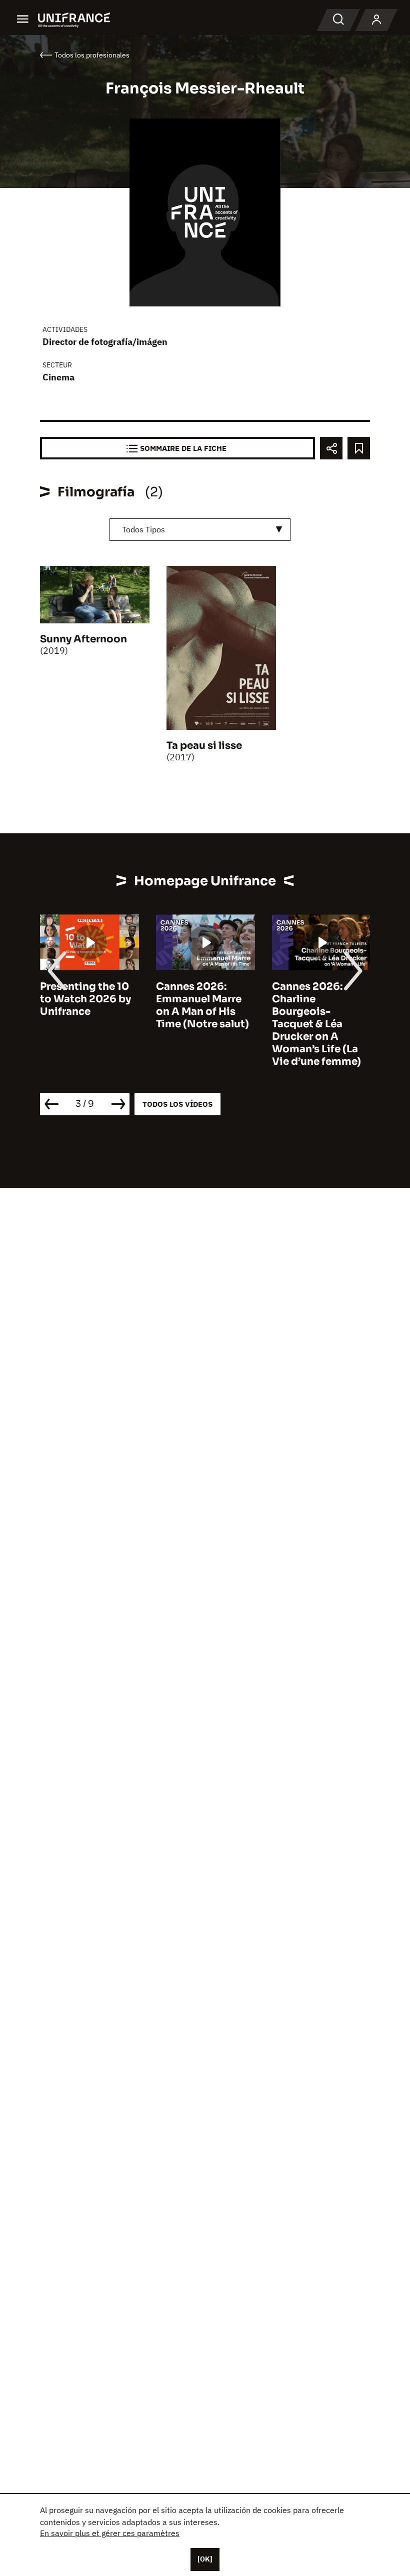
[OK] (205, 2559)
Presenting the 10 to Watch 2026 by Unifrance (85, 999)
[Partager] (331, 448)
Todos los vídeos (177, 1104)
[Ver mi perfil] (376, 20)
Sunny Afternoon (83, 639)
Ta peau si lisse (204, 746)
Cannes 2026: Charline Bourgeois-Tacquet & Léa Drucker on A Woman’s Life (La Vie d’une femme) (316, 1024)
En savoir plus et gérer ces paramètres (110, 2533)
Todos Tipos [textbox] (143, 529)
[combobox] (200, 530)
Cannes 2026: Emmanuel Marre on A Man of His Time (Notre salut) (202, 1005)
